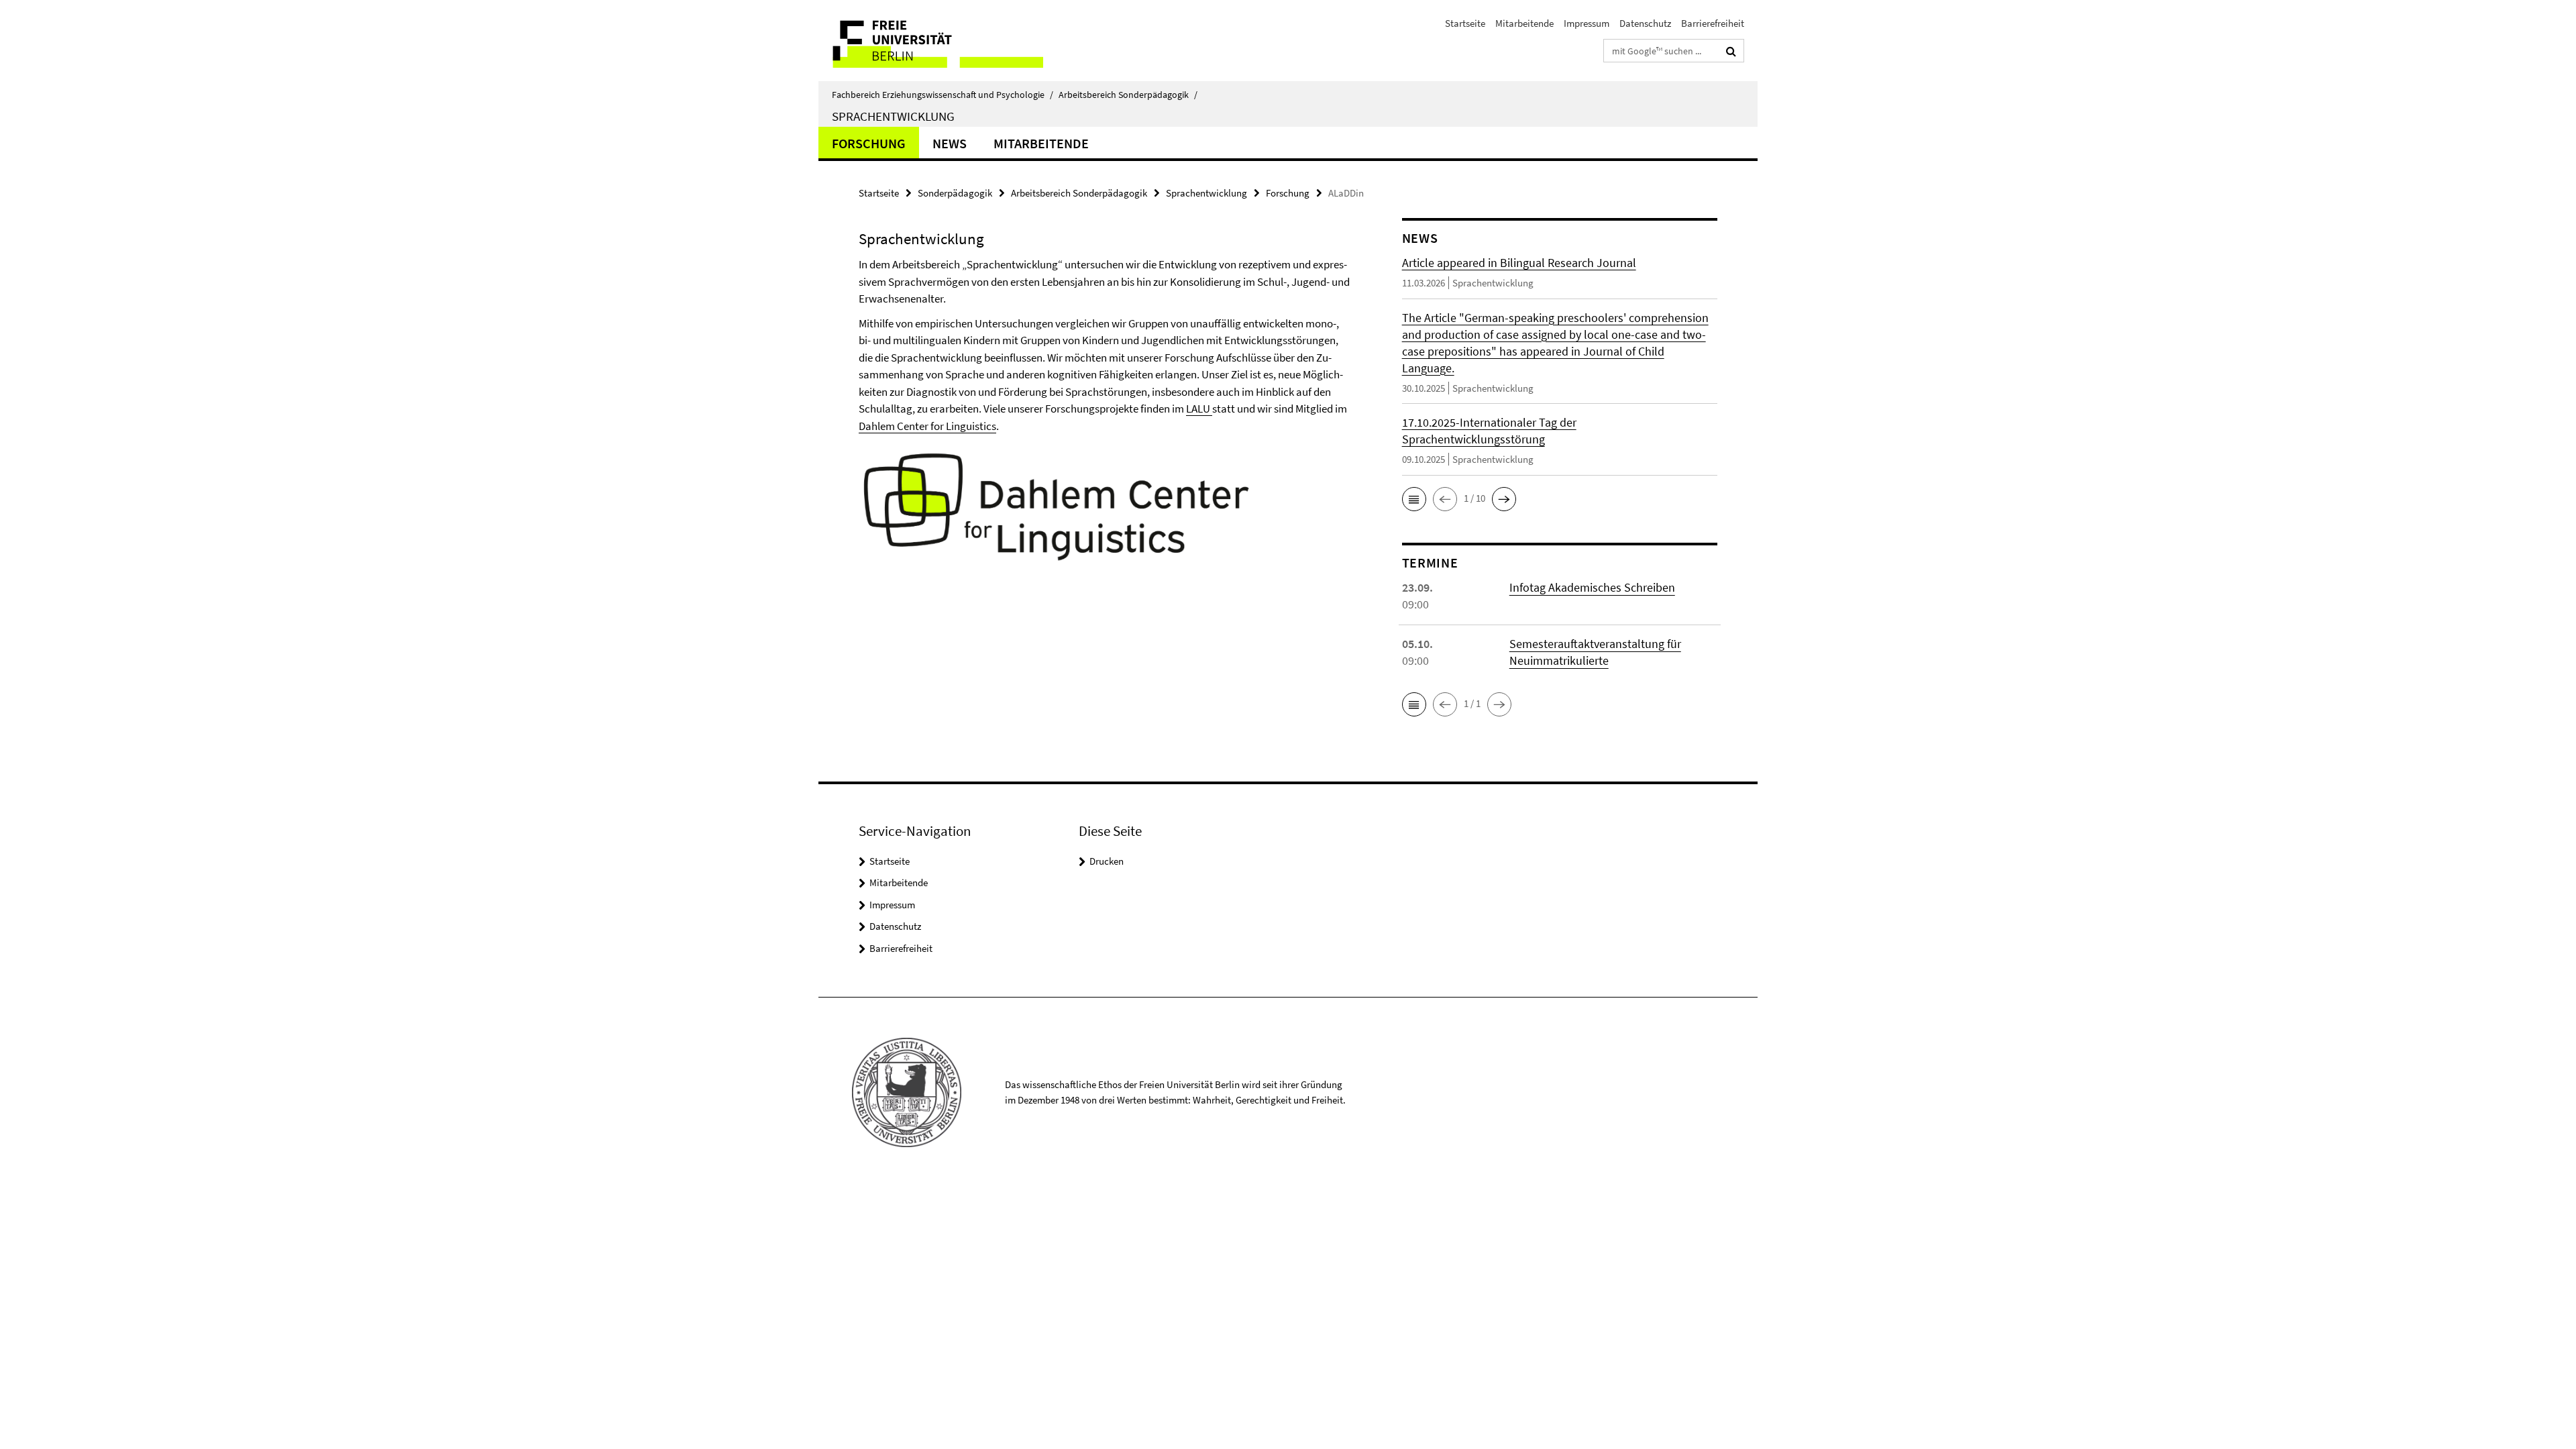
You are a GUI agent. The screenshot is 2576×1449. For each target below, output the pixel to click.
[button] (1414, 499)
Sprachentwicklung (893, 116)
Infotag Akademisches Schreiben (1592, 587)
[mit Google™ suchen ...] (1731, 51)
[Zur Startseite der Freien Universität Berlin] (931, 41)
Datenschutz (1645, 23)
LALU (1199, 409)
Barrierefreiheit (1713, 23)
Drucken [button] (1107, 861)
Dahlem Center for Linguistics (927, 426)
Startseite (1465, 23)
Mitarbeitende (1524, 23)
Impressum (1587, 23)
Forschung (869, 143)
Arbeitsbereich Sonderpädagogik (1128, 95)
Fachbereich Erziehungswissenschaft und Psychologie (943, 95)
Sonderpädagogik (955, 193)
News (950, 143)
